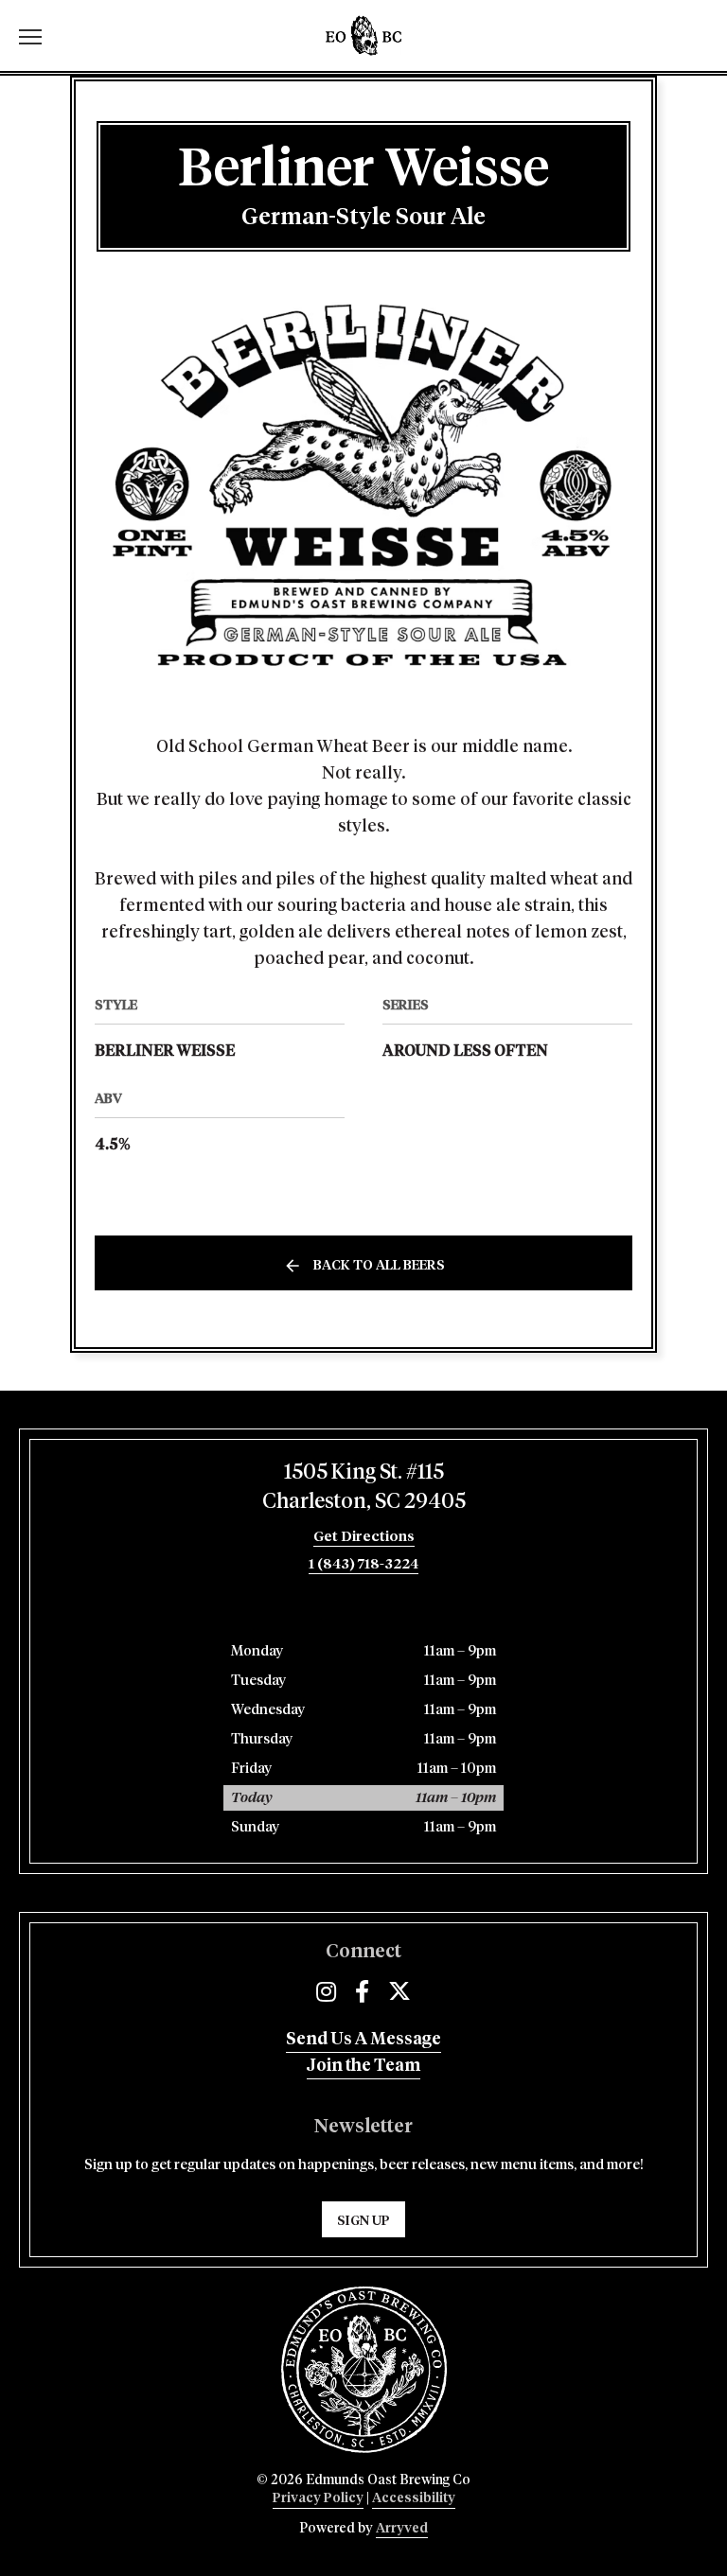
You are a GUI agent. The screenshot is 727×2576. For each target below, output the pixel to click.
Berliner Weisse (165, 1051)
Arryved (402, 2529)
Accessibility (414, 2498)
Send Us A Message (363, 2040)
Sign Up (363, 2221)
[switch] (38, 35)
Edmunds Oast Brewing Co (363, 35)
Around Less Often (465, 1051)
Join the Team (363, 2066)
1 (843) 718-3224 (363, 1564)
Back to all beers (379, 1266)
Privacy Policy (318, 2498)
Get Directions (364, 1537)
